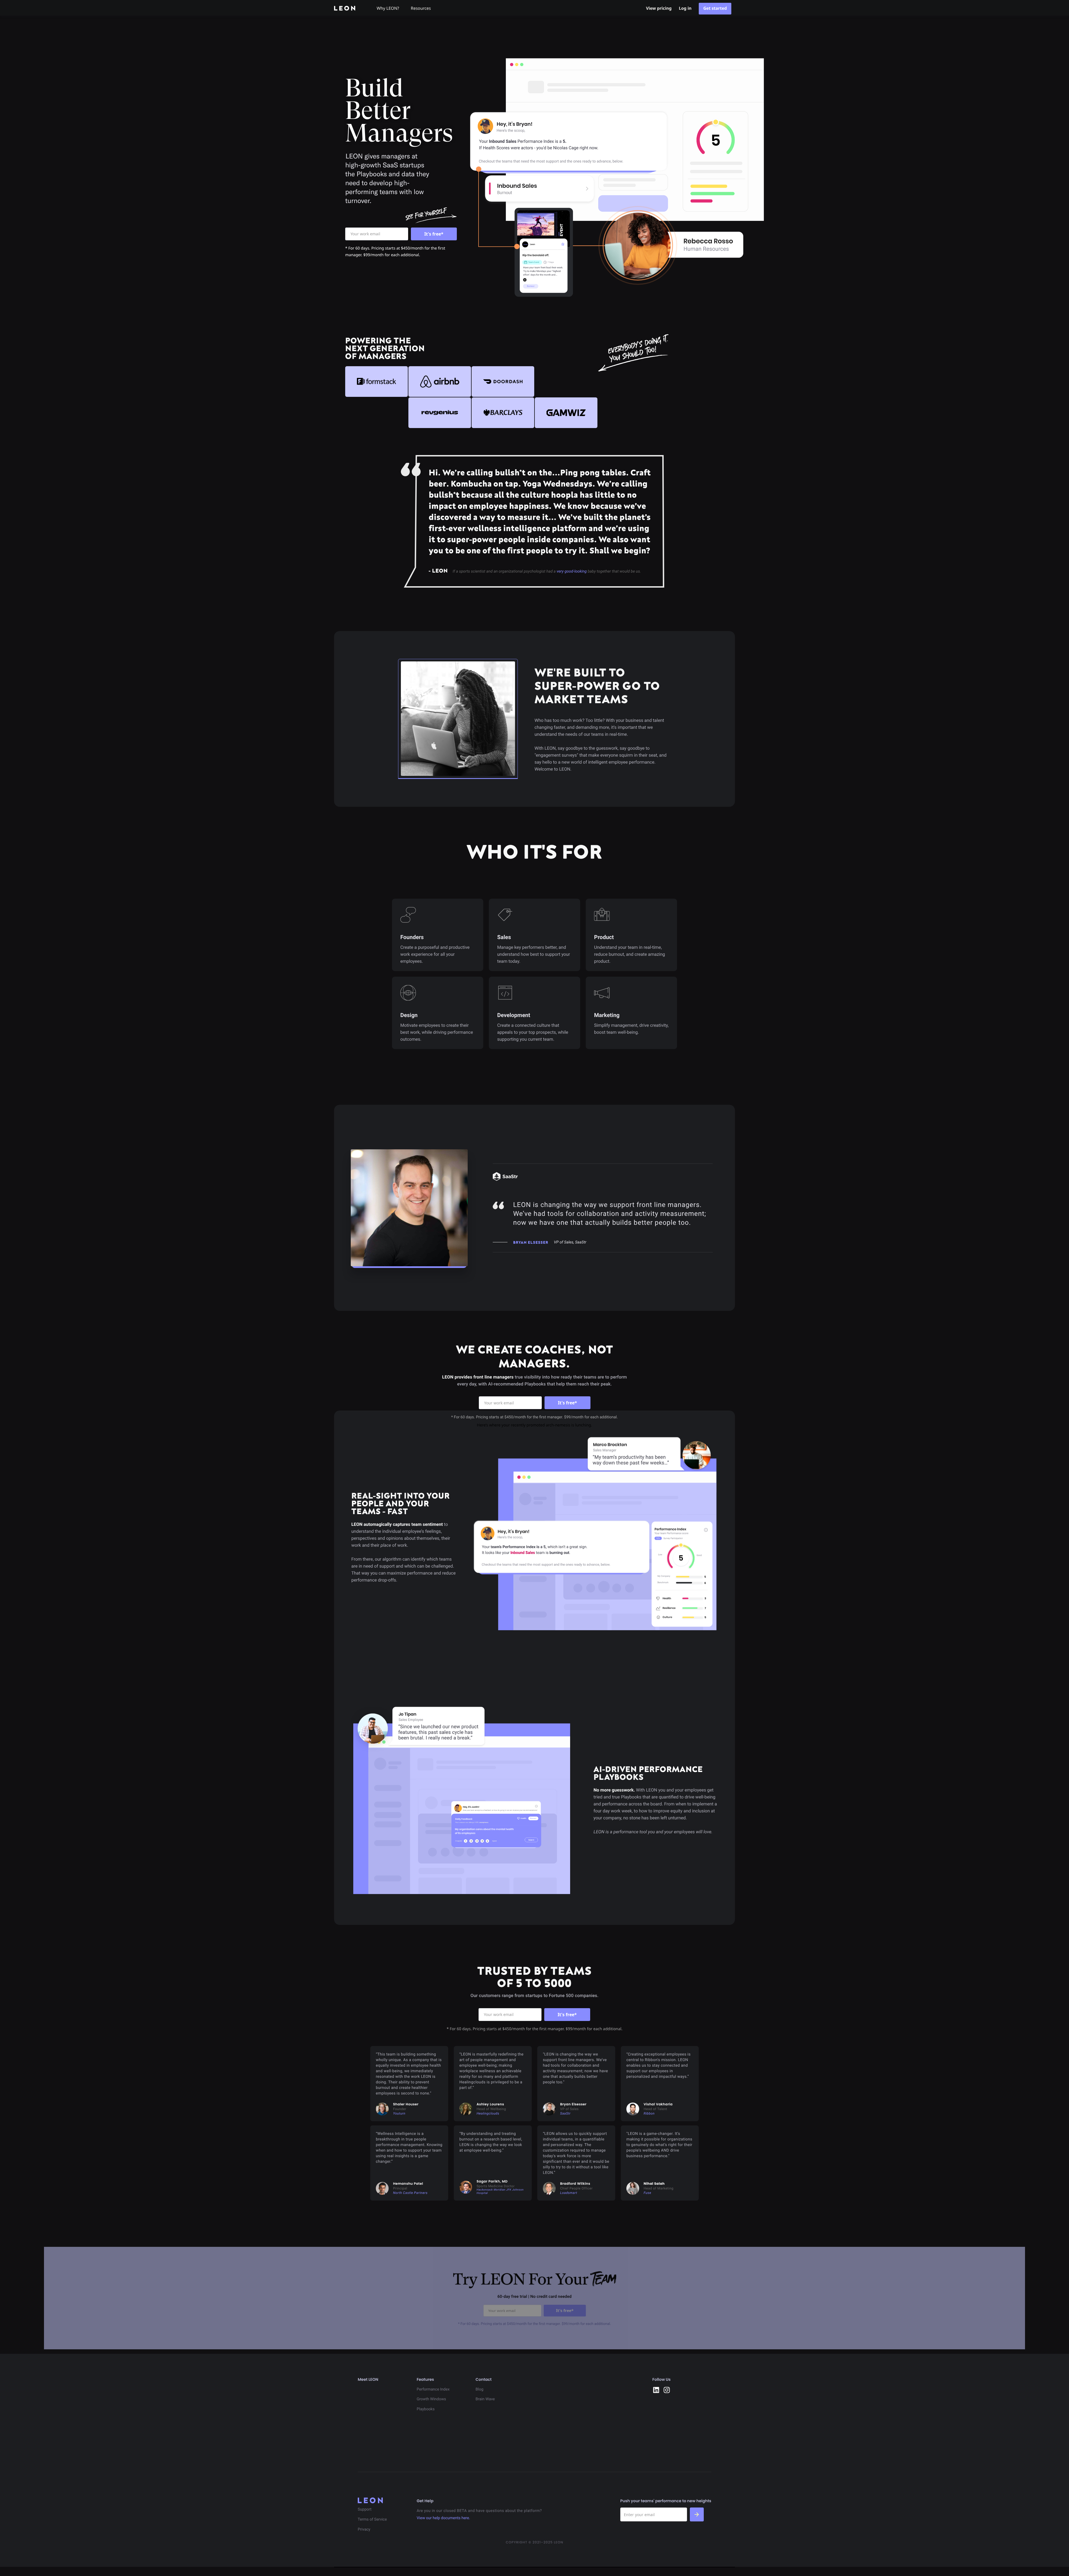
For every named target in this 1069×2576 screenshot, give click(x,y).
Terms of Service (372, 2519)
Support (365, 2509)
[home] (349, 8)
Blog (479, 2389)
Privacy (364, 2529)
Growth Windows (431, 2399)
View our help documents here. (443, 2518)
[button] (390, 8)
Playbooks (426, 2409)
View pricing (659, 8)
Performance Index (433, 2389)
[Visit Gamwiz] (566, 413)
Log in (685, 8)
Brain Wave (485, 2399)
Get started (715, 8)
